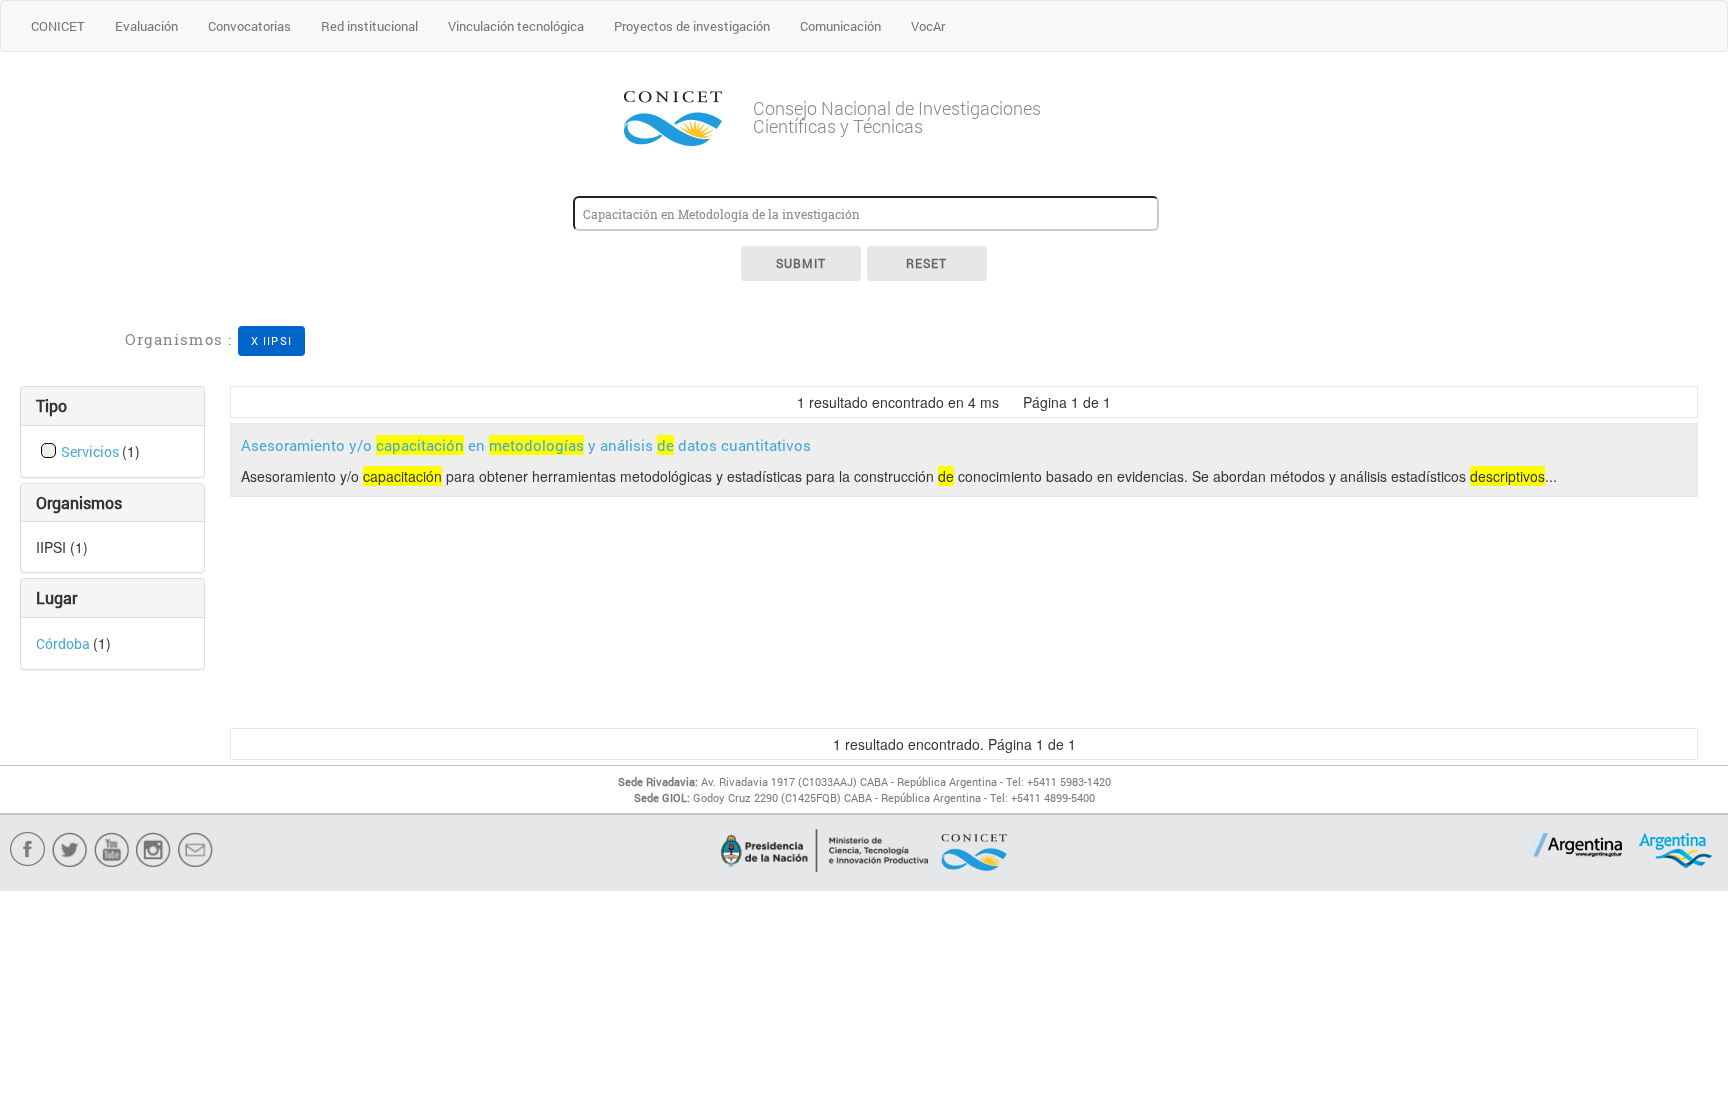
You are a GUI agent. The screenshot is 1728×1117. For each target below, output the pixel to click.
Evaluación (146, 26)
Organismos (79, 502)
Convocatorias (249, 26)
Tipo (51, 405)
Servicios (91, 451)
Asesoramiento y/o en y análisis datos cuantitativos (526, 445)
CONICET (58, 26)
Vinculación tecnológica (516, 26)
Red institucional (369, 26)
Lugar (56, 597)
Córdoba (64, 643)
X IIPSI (271, 340)
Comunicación (840, 26)
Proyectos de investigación (692, 26)
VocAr (928, 26)
